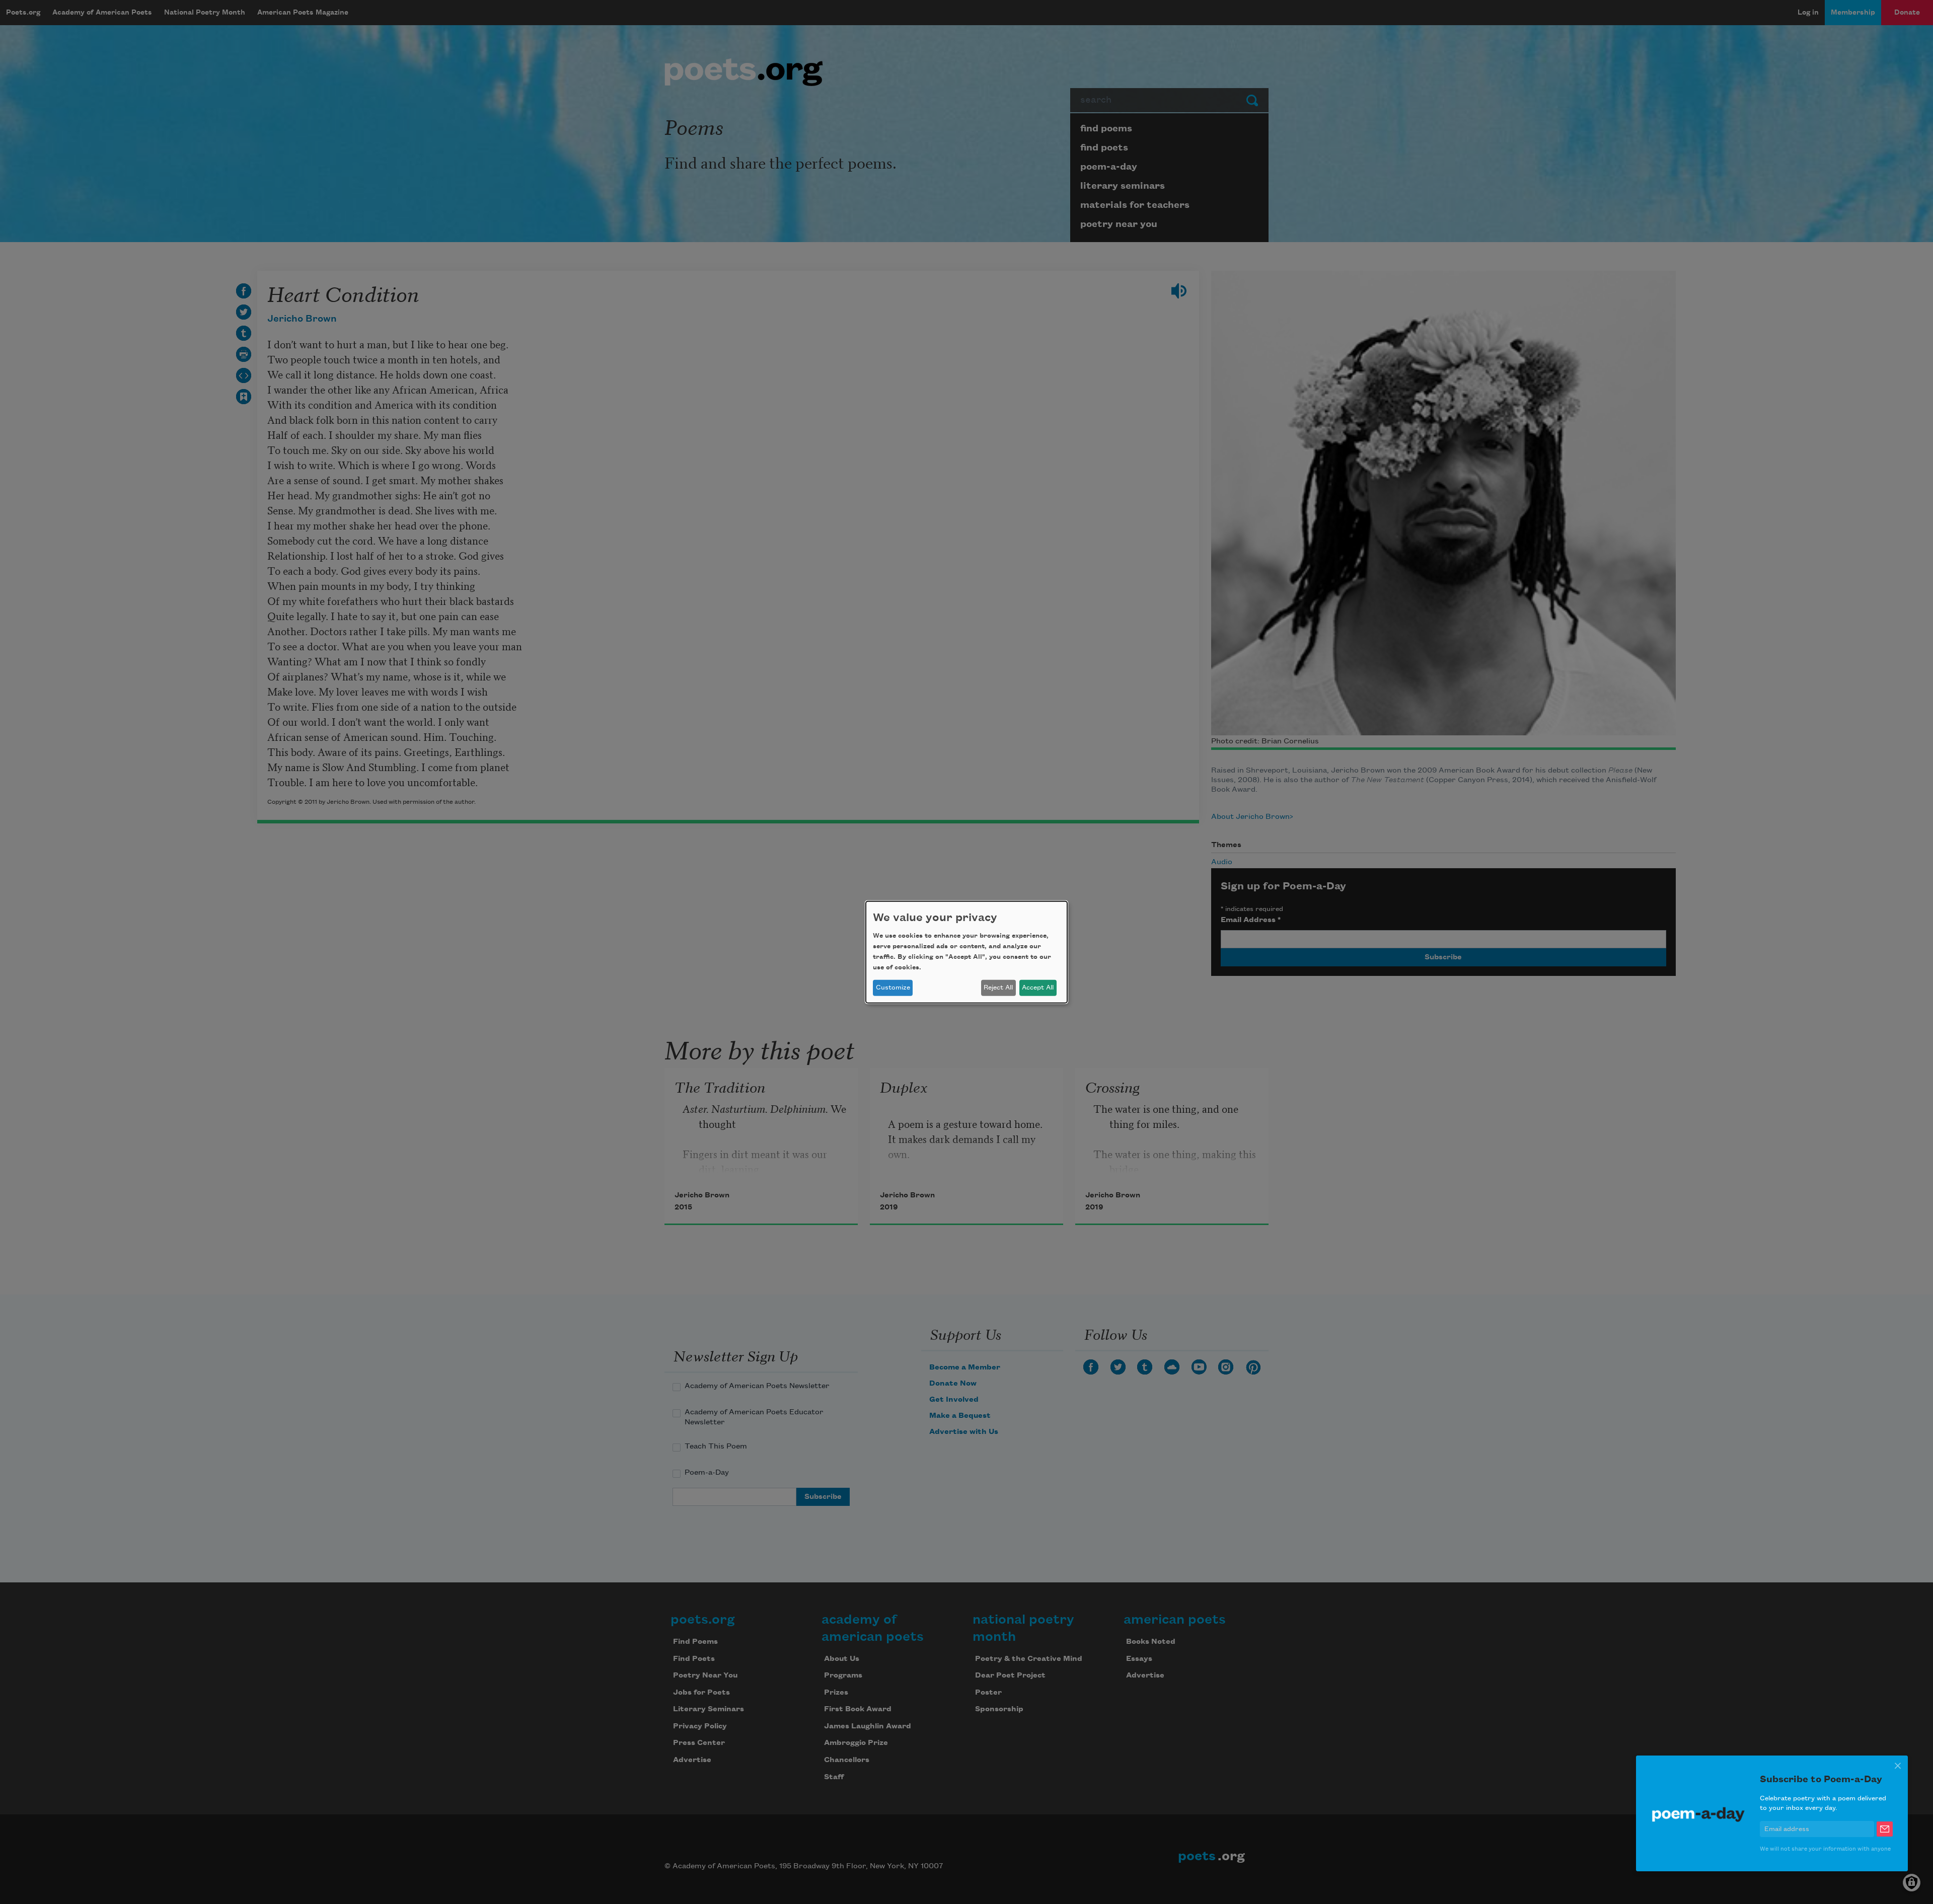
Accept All (1038, 987)
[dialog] (966, 952)
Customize (893, 987)
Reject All (998, 987)
